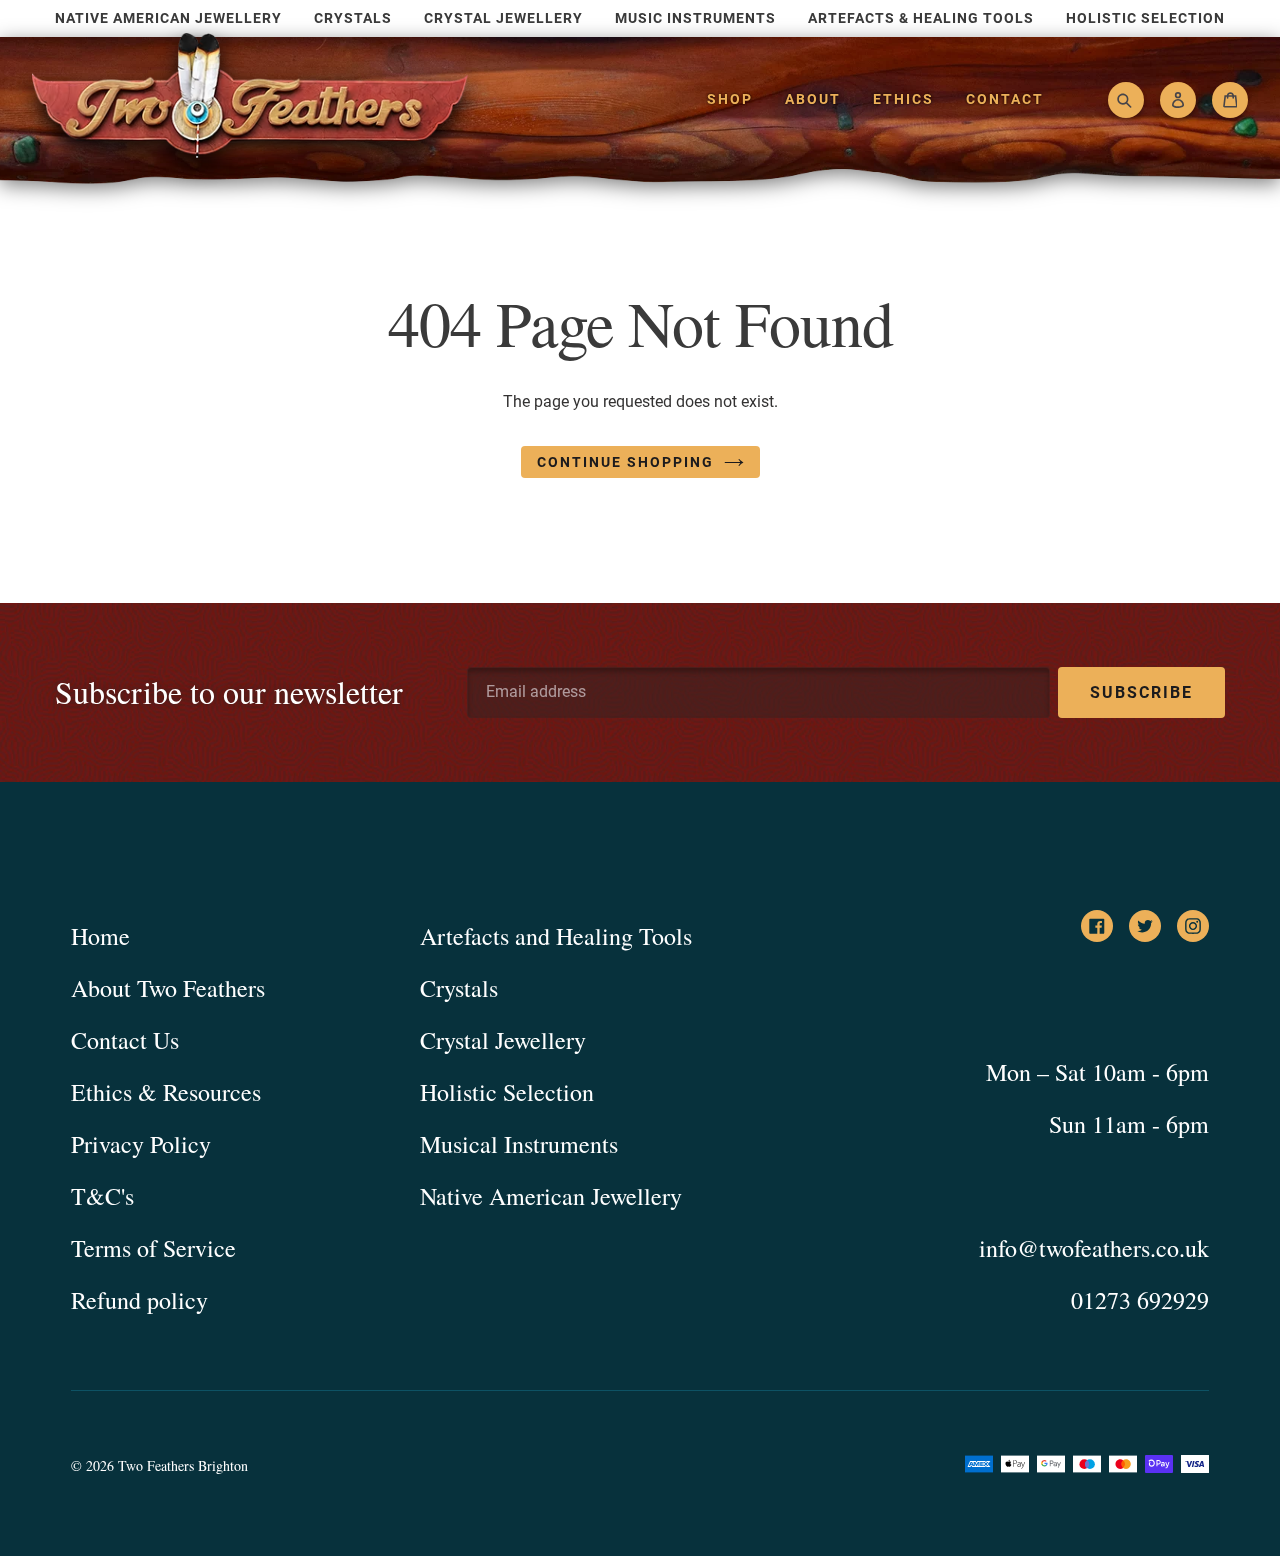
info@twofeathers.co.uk (1094, 1248)
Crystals (459, 988)
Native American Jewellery (551, 1196)
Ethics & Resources (166, 1092)
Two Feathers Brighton (183, 1465)
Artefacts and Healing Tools (556, 936)
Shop (730, 99)
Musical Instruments (519, 1144)
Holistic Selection (507, 1092)
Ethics (903, 99)
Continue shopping (625, 462)
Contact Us (125, 1040)
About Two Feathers (168, 988)
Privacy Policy (141, 1144)
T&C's (102, 1196)
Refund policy (139, 1300)
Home (100, 936)
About (813, 99)
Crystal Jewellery (503, 1040)
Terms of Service (153, 1248)
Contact (1005, 99)
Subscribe (1141, 692)
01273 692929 (1140, 1300)
